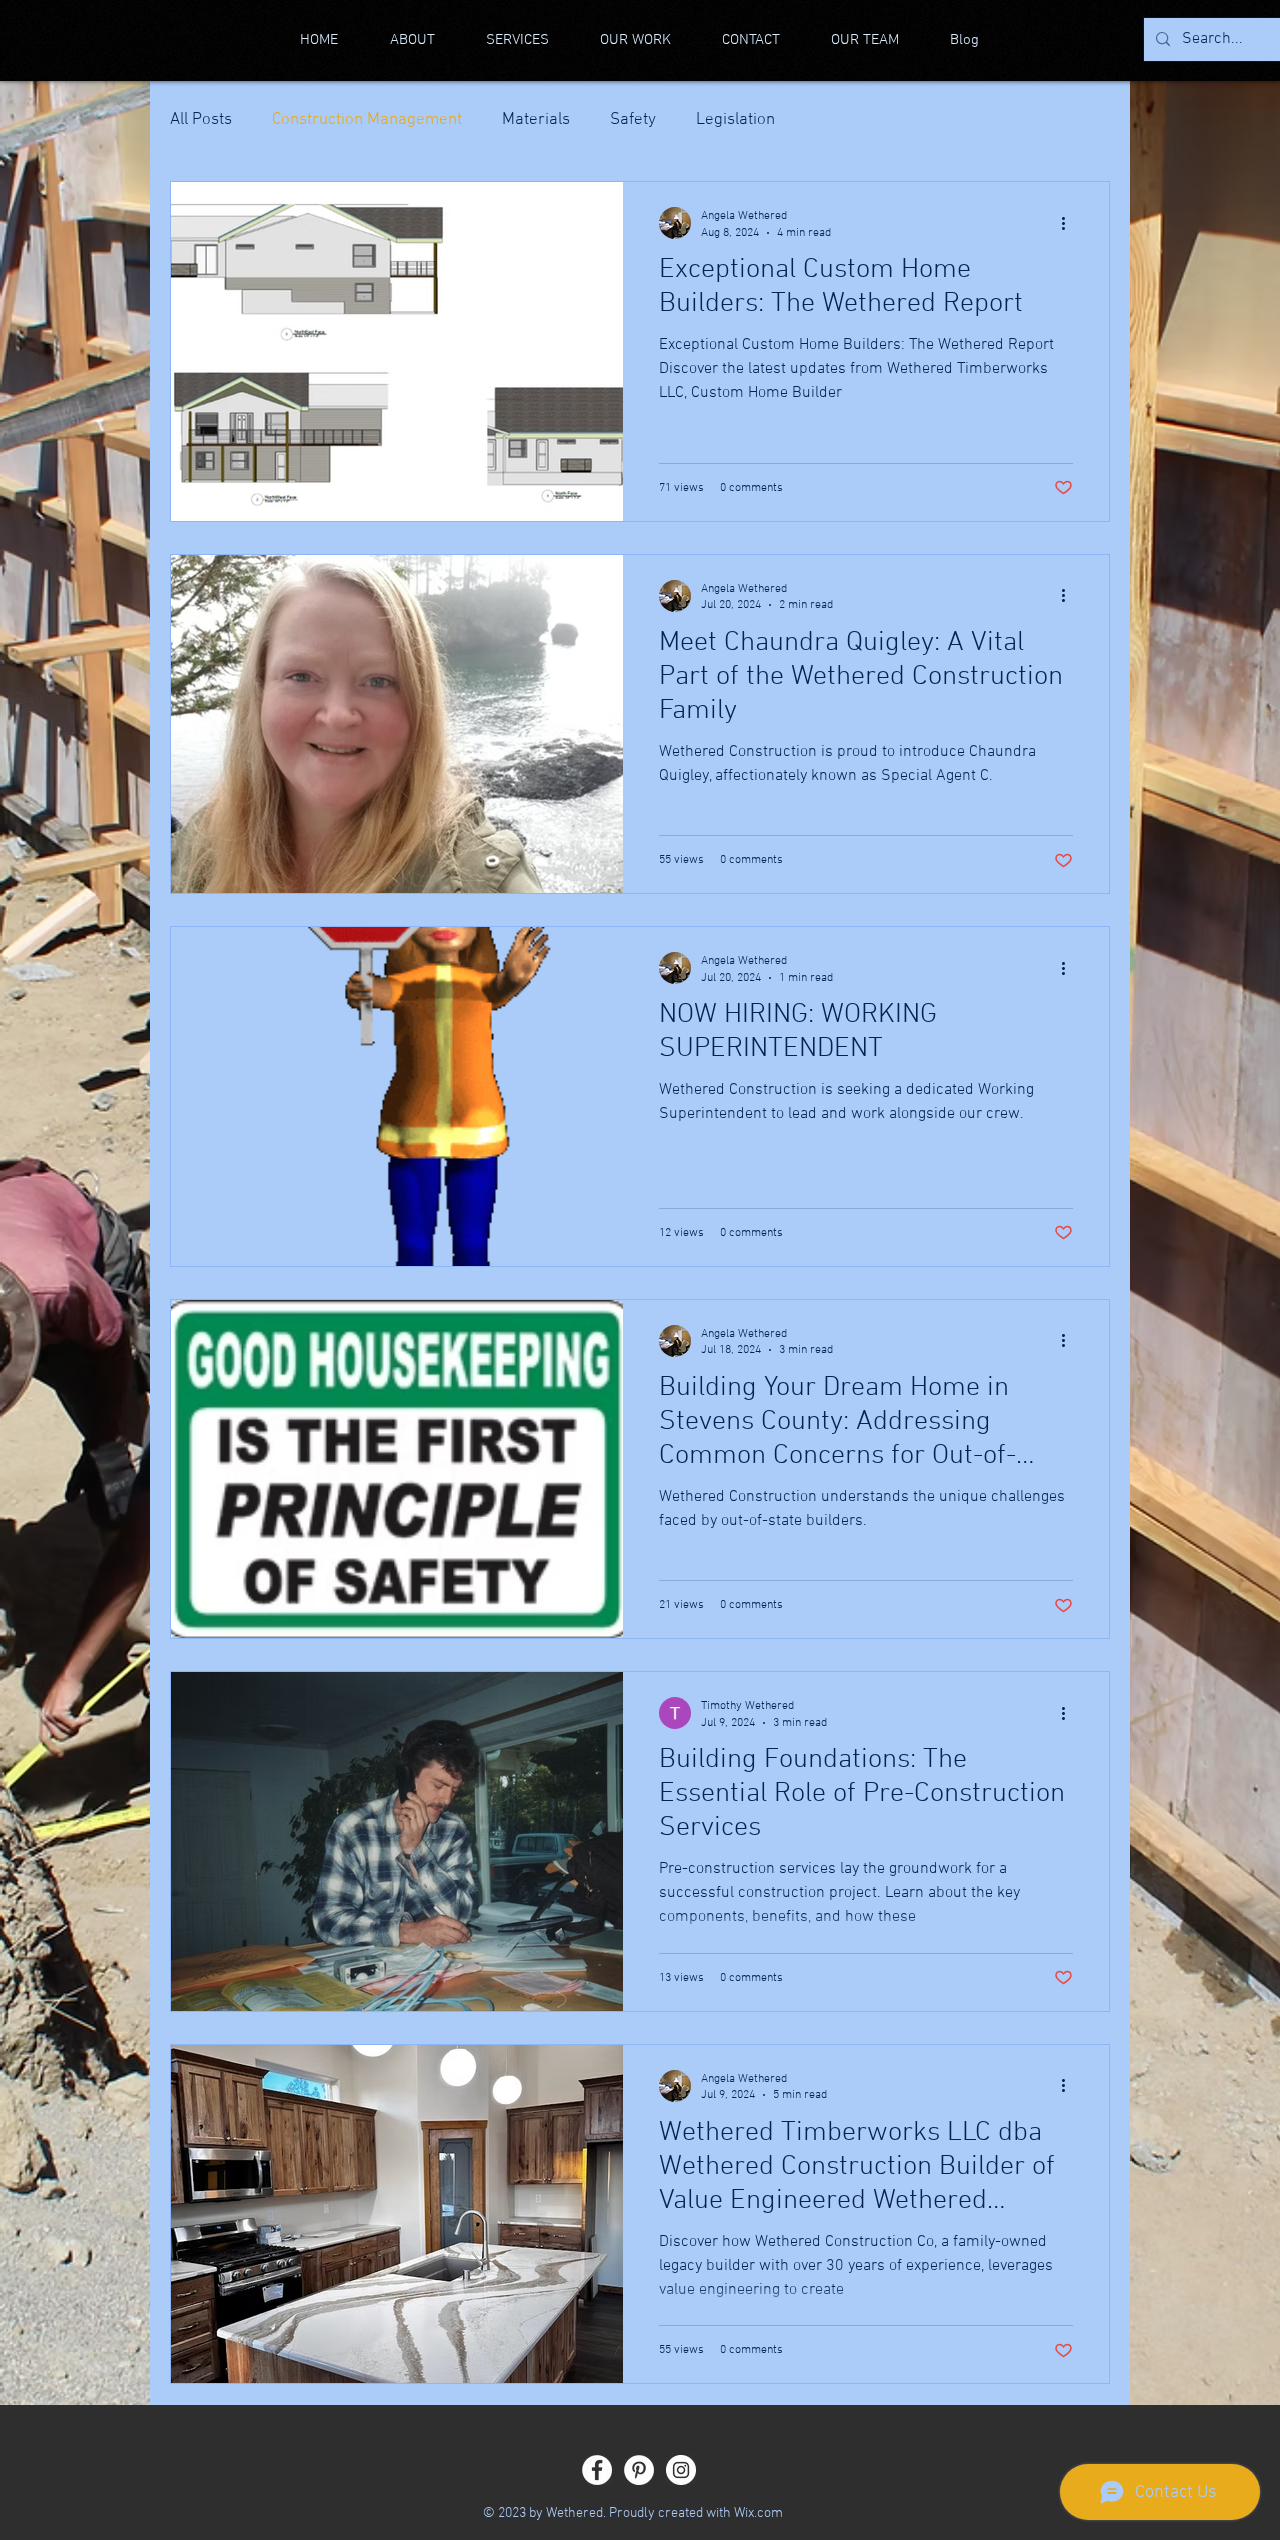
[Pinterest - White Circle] (639, 2470)
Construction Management (367, 120)
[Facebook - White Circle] (597, 2470)
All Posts (201, 120)
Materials (536, 120)
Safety (633, 120)
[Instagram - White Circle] (681, 2470)
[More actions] (1070, 223)
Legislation (735, 120)
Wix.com (758, 2513)
